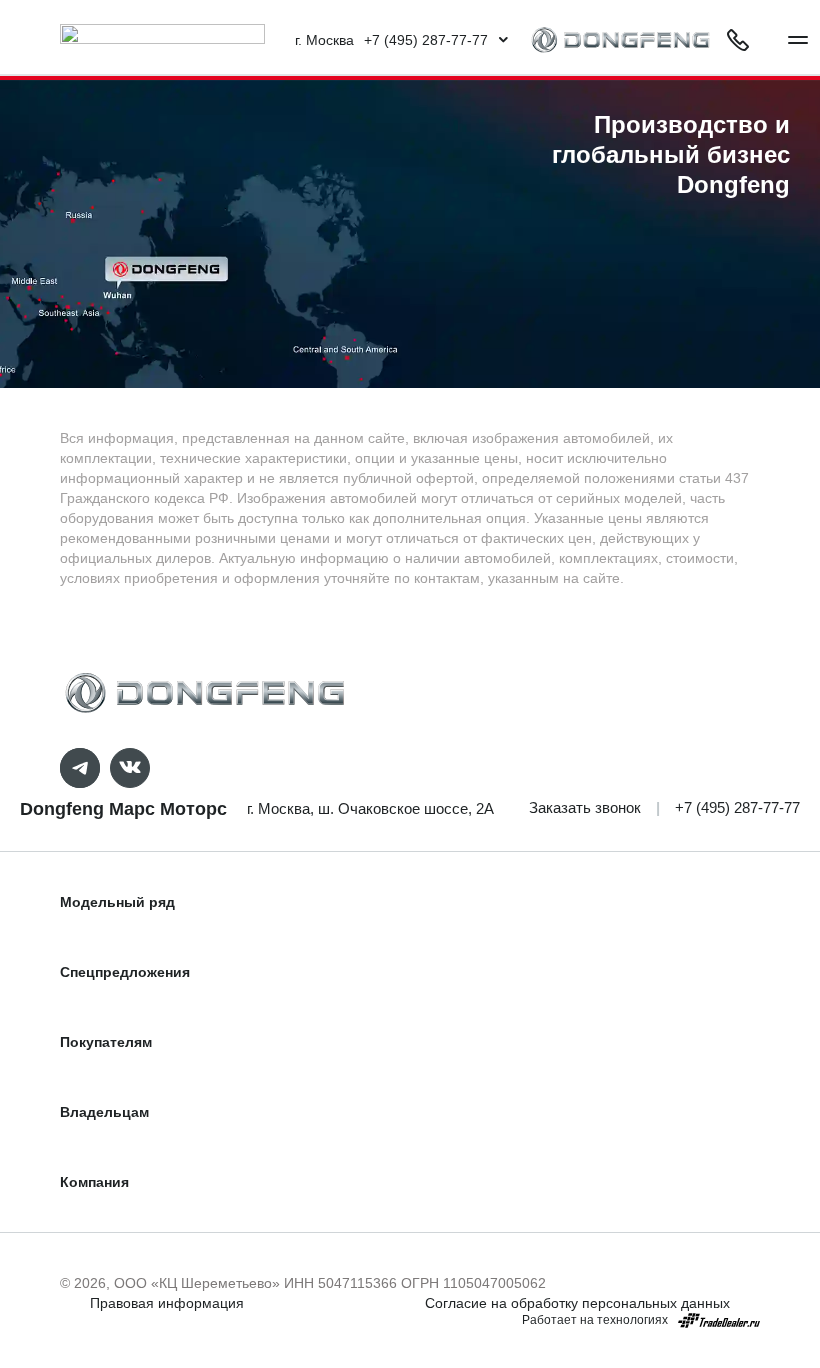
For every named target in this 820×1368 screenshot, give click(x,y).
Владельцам (104, 1112)
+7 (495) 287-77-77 (737, 807)
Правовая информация (167, 1303)
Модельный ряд (117, 902)
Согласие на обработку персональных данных (577, 1303)
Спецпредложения (125, 972)
